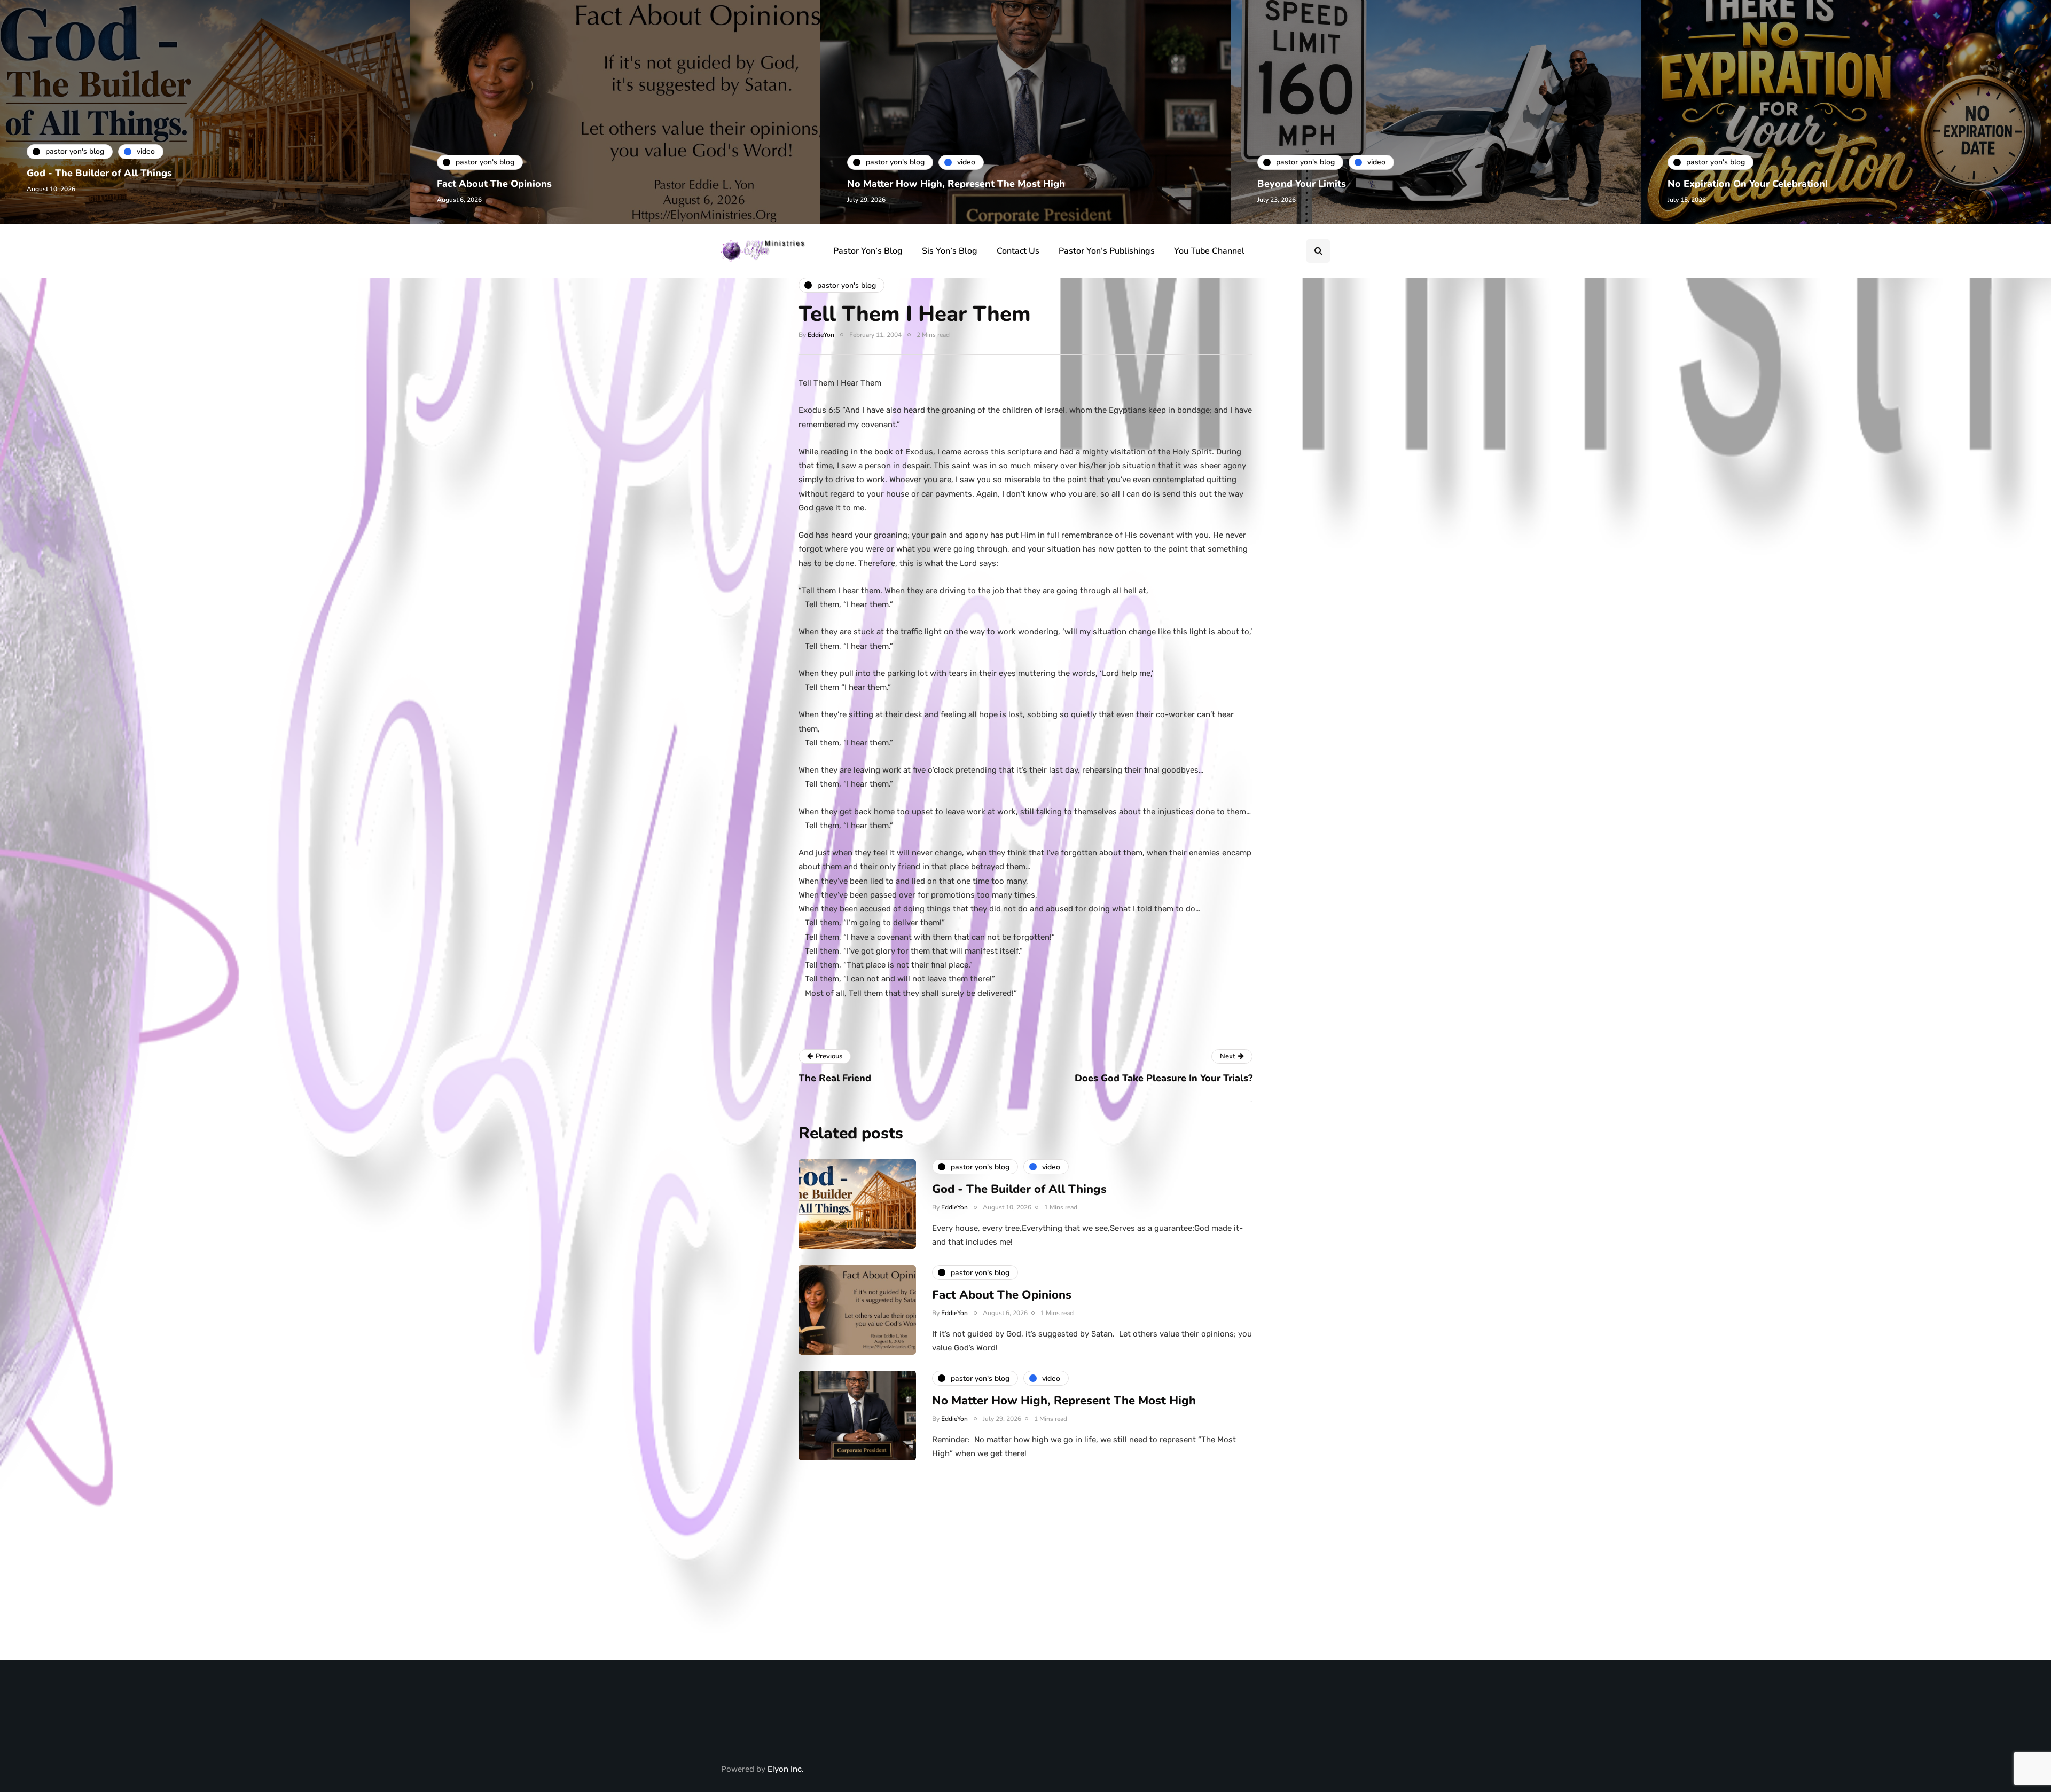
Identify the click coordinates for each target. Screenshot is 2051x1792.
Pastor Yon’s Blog (868, 251)
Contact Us (1018, 251)
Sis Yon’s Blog (950, 251)
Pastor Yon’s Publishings (1107, 251)
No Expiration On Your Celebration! (1748, 184)
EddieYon (821, 335)
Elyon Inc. (786, 1769)
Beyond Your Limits (1302, 184)
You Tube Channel (1209, 251)
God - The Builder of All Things (99, 173)
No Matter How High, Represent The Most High (956, 184)
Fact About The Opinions (494, 184)
